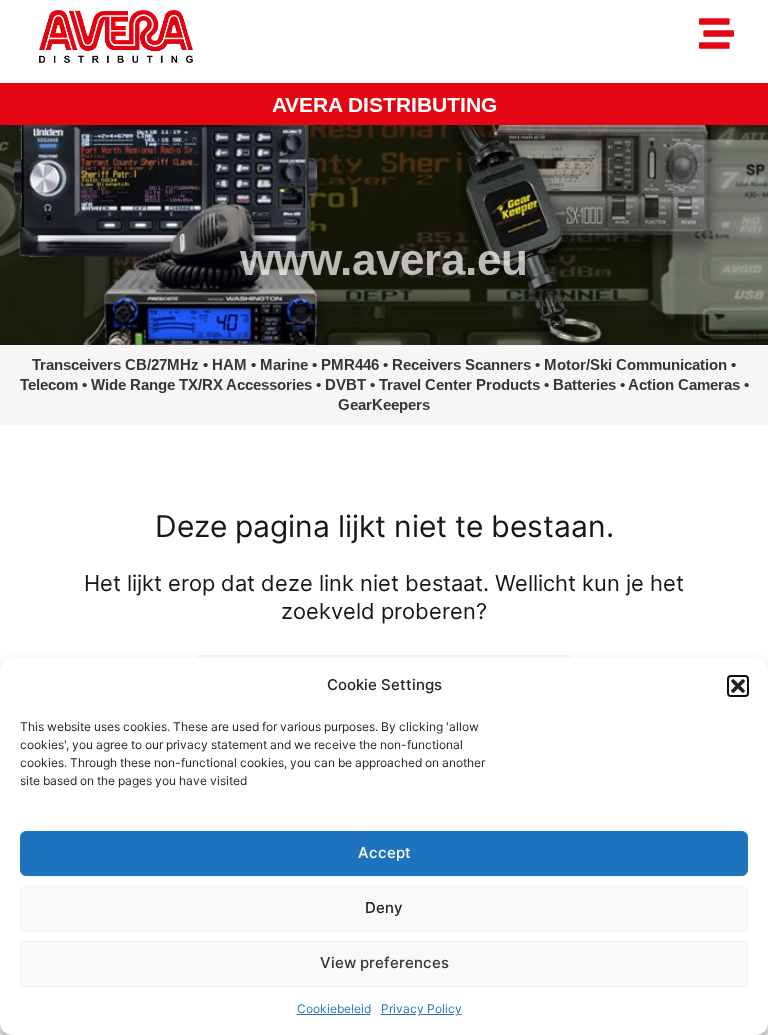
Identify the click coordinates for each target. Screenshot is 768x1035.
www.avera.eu (384, 259)
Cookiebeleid (334, 1008)
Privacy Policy (421, 1008)
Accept (384, 852)
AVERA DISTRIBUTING (384, 105)
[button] (738, 686)
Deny (384, 907)
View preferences (384, 962)
